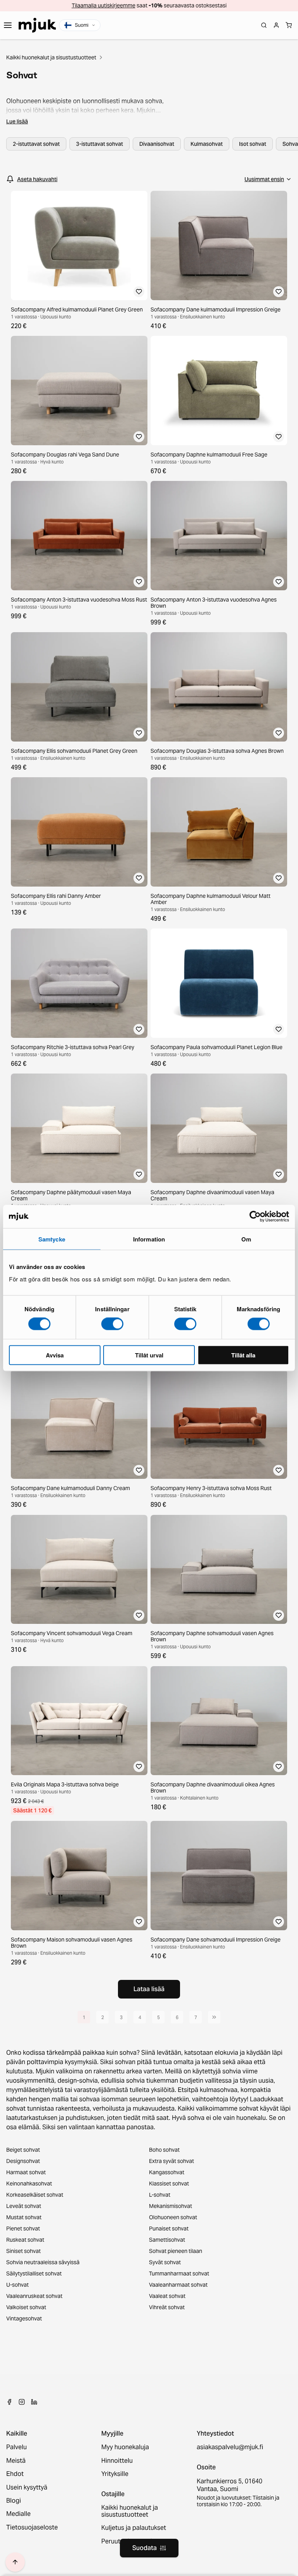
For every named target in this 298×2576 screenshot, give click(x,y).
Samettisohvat (167, 2240)
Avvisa (55, 1355)
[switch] (112, 1324)
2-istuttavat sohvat (36, 144)
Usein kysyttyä (27, 2488)
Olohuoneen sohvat (173, 2217)
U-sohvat (17, 2285)
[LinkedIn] (34, 2402)
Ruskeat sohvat (25, 2240)
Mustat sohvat (24, 2217)
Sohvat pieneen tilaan (176, 2251)
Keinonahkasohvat (29, 2184)
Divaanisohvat (157, 144)
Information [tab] (149, 1239)
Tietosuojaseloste (32, 2528)
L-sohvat (160, 2195)
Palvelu (16, 2447)
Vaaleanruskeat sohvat (34, 2296)
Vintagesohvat (24, 2318)
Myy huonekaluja (125, 2447)
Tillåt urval (149, 1355)
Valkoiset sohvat (26, 2307)
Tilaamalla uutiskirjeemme (104, 5)
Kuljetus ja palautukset (134, 2528)
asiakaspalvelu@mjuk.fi (230, 2447)
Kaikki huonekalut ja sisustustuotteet (51, 57)
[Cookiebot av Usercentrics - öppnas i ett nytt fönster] (255, 1217)
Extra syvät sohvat (172, 2161)
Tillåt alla (243, 1355)
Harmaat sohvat (26, 2172)
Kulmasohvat (207, 144)
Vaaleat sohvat (167, 2296)
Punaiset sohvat (169, 2228)
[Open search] (264, 25)
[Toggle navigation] (8, 25)
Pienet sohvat (23, 2228)
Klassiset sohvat (169, 2184)
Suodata (145, 2548)
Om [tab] (246, 1239)
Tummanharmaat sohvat (179, 2273)
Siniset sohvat (23, 2251)
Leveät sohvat (24, 2206)
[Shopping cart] (289, 25)
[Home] (37, 25)
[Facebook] (9, 2402)
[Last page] (214, 2017)
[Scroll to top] (15, 2562)
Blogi (14, 2501)
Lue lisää (17, 121)
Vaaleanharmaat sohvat (178, 2285)
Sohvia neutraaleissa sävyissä (43, 2262)
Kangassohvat (167, 2172)
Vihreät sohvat (167, 2307)
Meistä (16, 2461)
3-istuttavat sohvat (100, 144)
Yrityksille (115, 2474)
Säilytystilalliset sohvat (34, 2273)
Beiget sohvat (23, 2150)
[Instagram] (22, 2402)
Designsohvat (23, 2161)
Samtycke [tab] (52, 1239)
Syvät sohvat (165, 2262)
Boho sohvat (164, 2150)
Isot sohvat (253, 144)
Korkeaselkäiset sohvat (35, 2195)
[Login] (276, 25)
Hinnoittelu (117, 2461)
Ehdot (15, 2474)
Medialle (18, 2514)
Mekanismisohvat (171, 2206)
